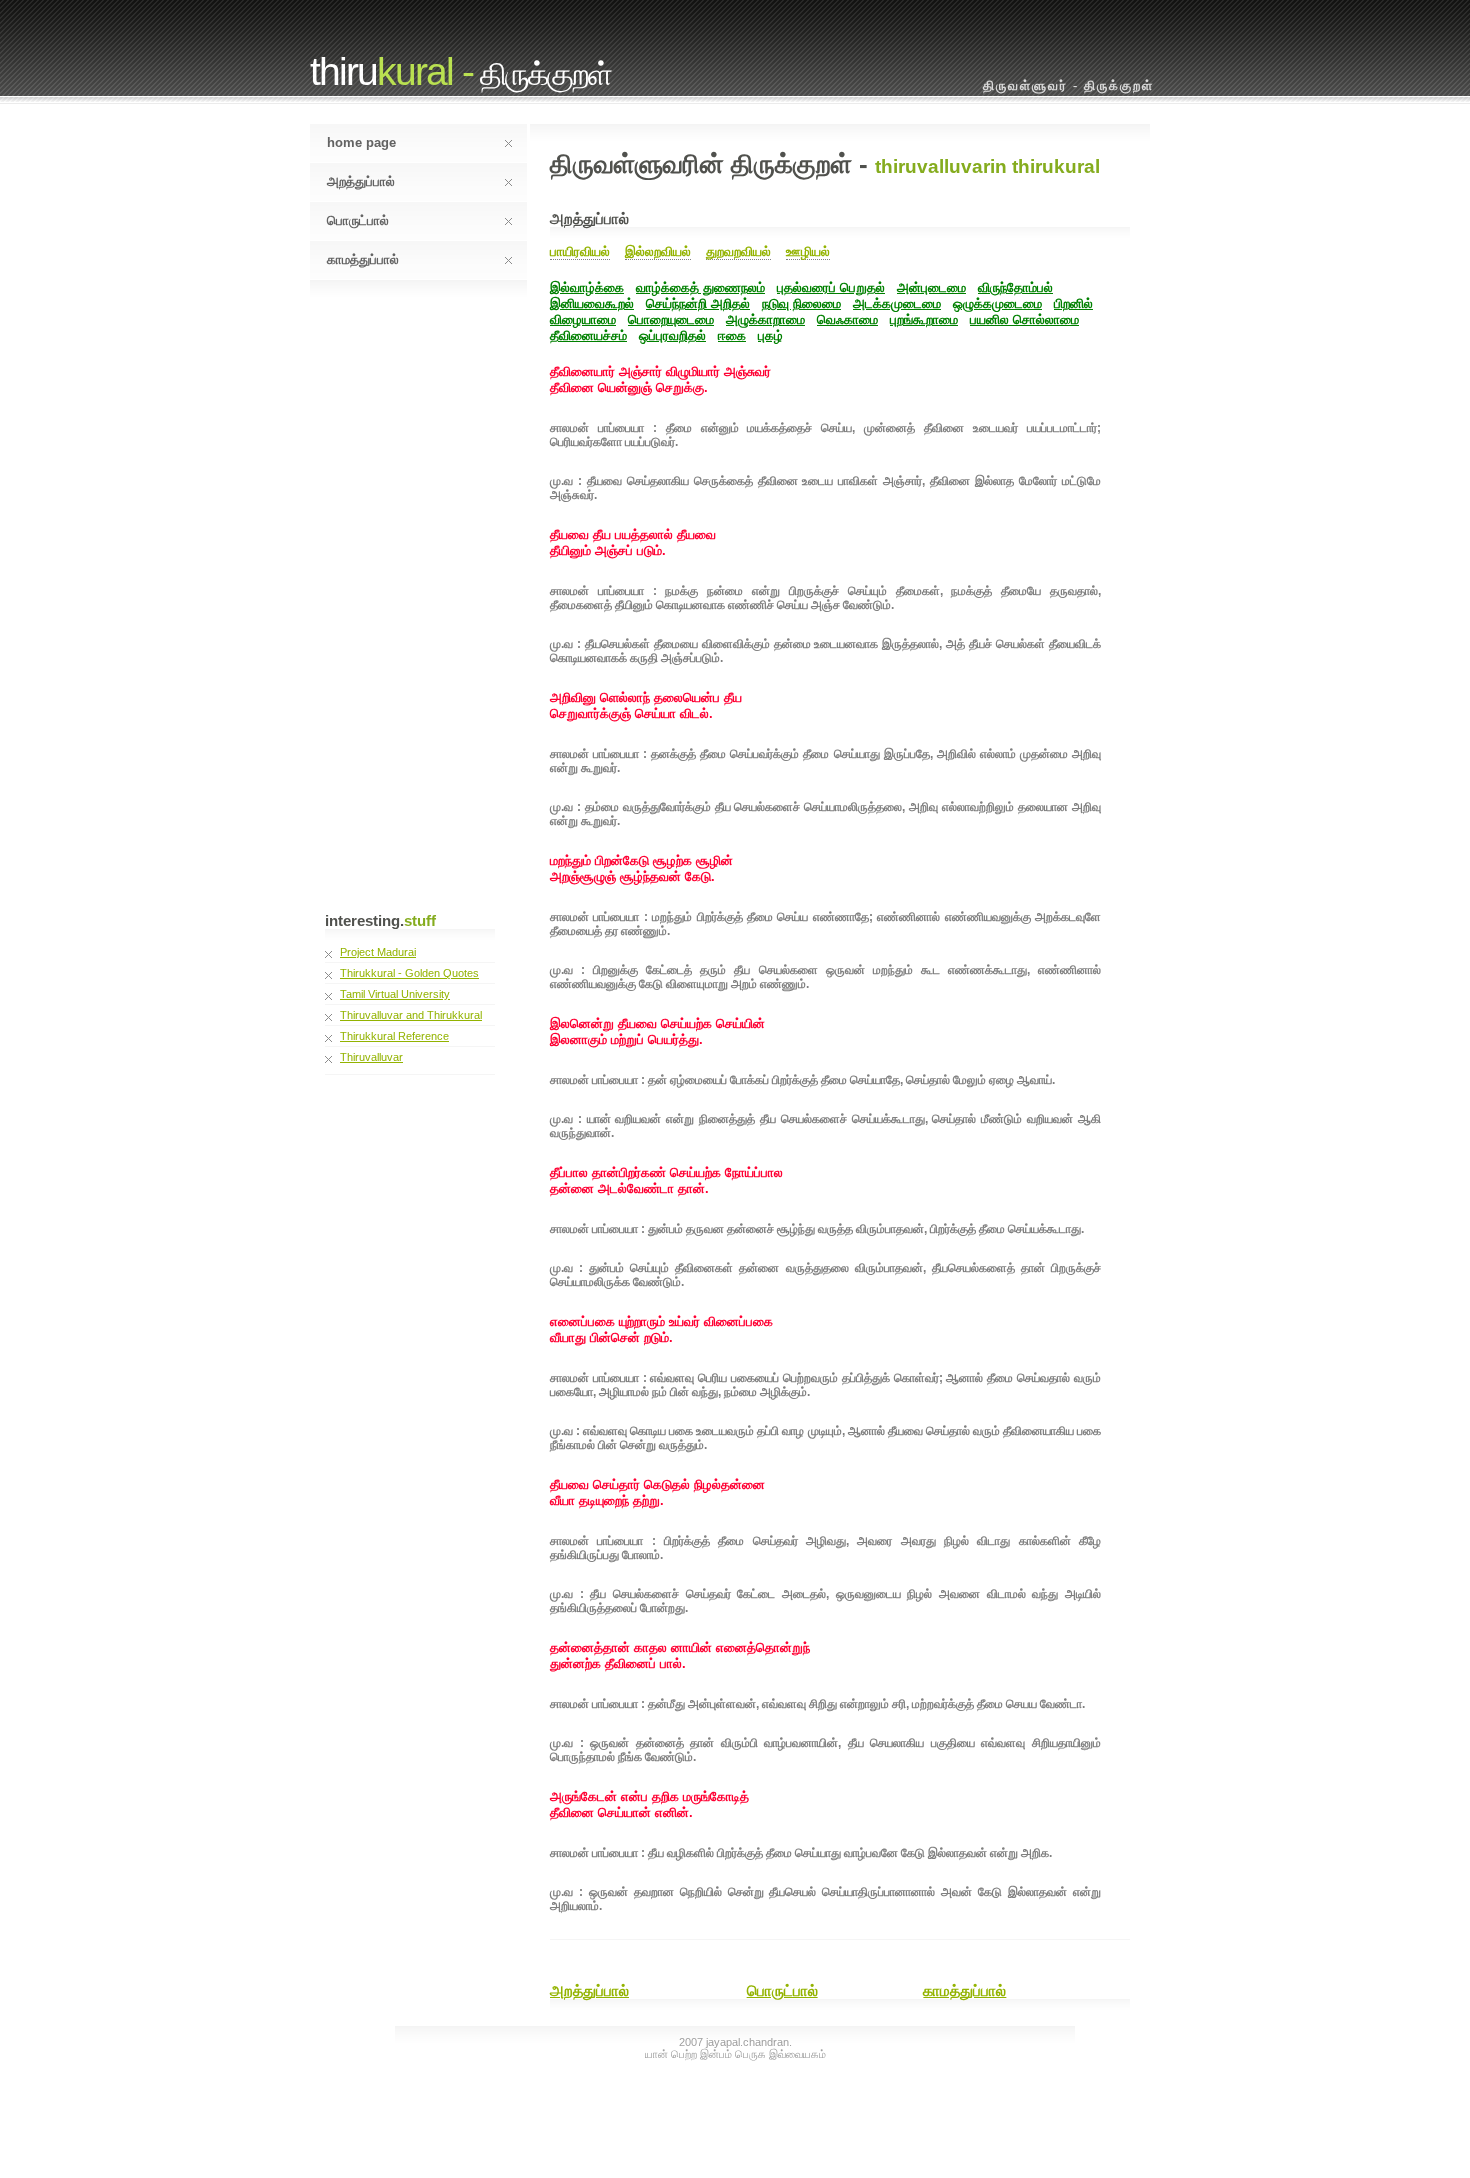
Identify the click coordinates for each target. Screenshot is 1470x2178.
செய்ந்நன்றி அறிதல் (698, 303)
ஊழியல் (808, 251)
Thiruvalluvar (371, 1057)
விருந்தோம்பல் (1015, 287)
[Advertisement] (395, 610)
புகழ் (770, 335)
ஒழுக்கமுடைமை (997, 303)
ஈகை (732, 335)
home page (361, 142)
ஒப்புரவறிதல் (672, 335)
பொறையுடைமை (671, 319)
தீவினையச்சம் (588, 335)
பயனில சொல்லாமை (1024, 319)
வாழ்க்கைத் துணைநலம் (700, 287)
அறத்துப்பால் (361, 181)
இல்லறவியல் (658, 251)
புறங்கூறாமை (924, 319)
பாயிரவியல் (580, 251)
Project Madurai (378, 952)
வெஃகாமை (847, 319)
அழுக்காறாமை (765, 319)
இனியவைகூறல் (592, 303)
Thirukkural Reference (394, 1036)
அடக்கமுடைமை (897, 303)
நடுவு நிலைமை (801, 303)
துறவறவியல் (738, 251)
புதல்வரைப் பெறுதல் (831, 287)
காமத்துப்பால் (363, 259)
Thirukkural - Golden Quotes (409, 973)
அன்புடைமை (931, 287)
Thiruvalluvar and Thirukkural (411, 1015)
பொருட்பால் (358, 220)
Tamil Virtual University (395, 994)
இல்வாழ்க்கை (587, 287)
